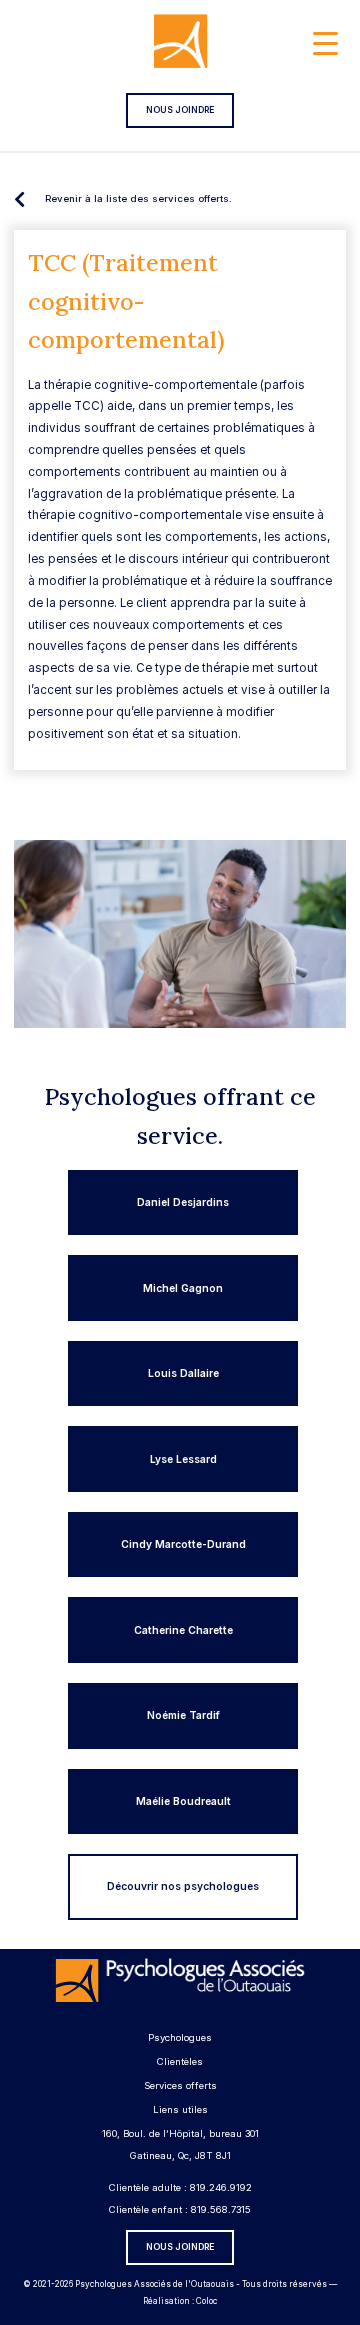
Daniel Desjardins (183, 1202)
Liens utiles (180, 2109)
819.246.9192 (221, 2187)
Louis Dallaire (183, 1373)
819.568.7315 (221, 2209)
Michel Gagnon (183, 1288)
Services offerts (180, 2085)
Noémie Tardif (183, 1715)
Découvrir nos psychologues (183, 1886)
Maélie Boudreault (183, 1801)
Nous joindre (180, 110)
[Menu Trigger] (325, 42)
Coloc (206, 2301)
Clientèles (180, 2061)
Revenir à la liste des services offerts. (138, 198)
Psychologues (180, 2037)
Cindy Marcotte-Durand (183, 1544)
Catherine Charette (183, 1630)
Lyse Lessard (183, 1459)
